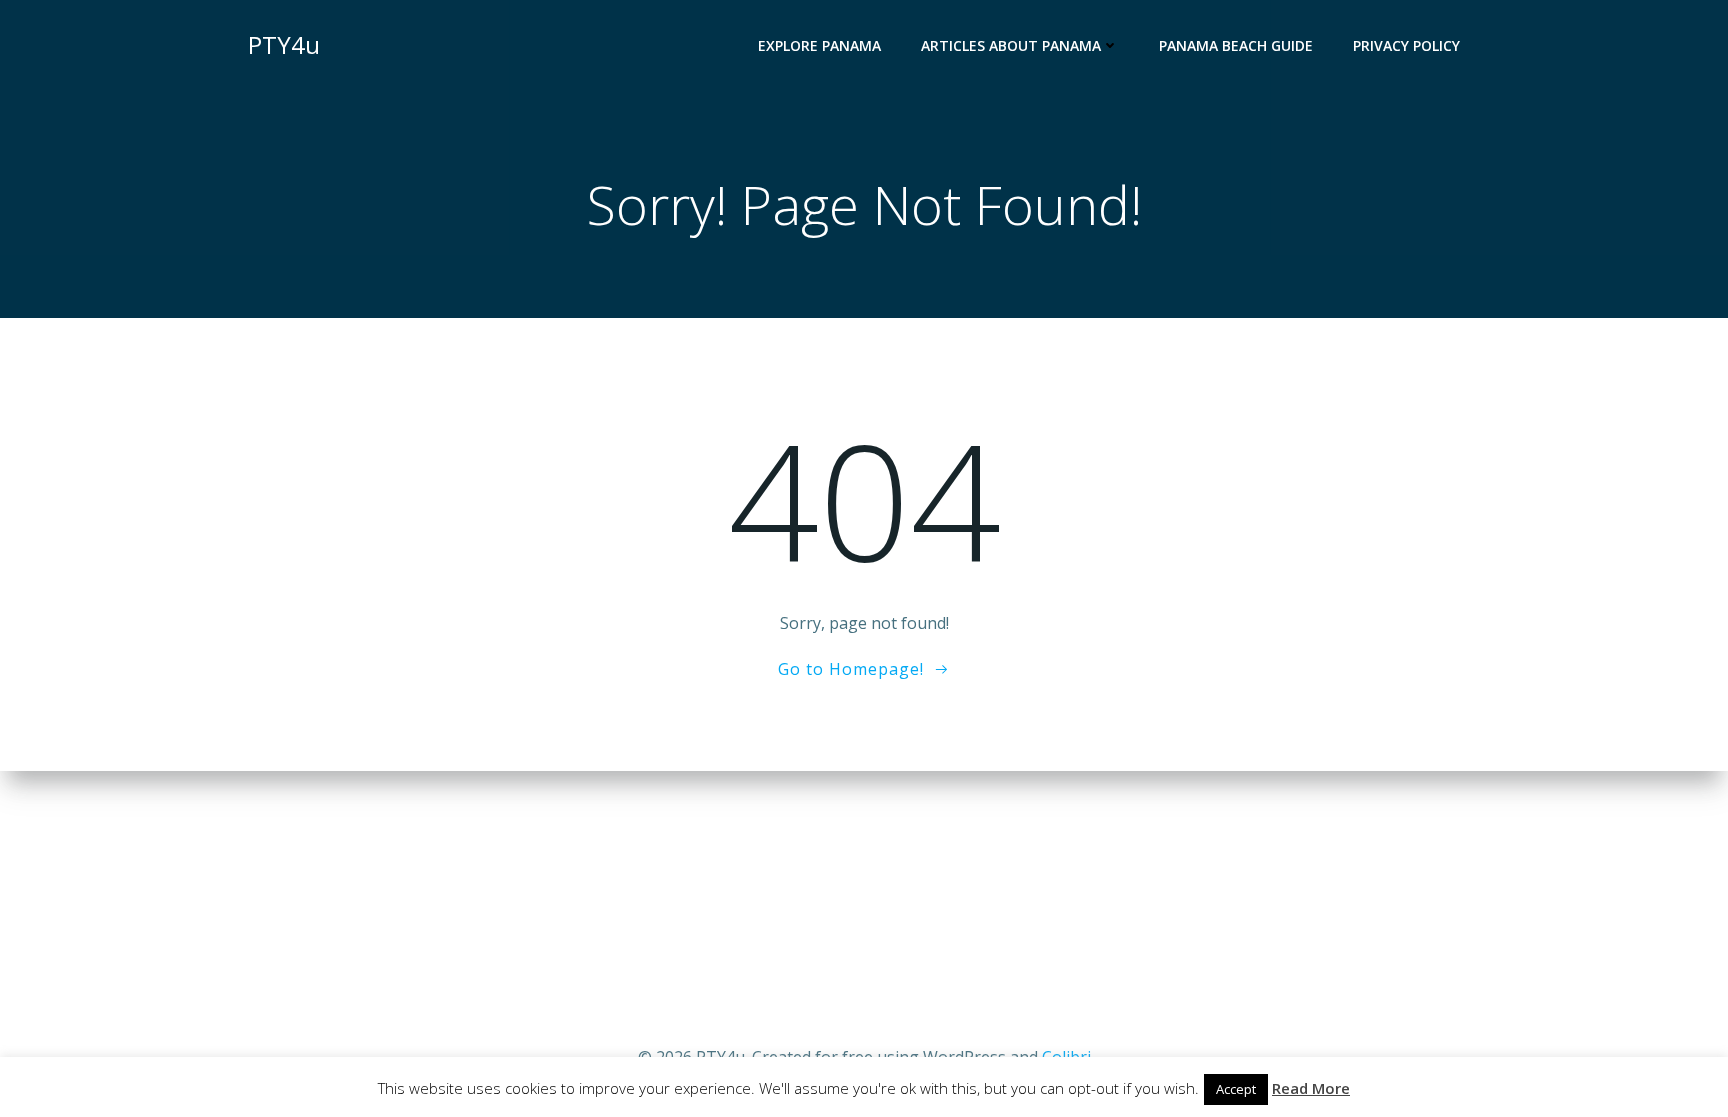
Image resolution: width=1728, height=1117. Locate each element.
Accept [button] (1236, 1089)
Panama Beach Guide (1236, 45)
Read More (1311, 1088)
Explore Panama (819, 45)
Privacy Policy (1406, 45)
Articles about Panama (1011, 45)
